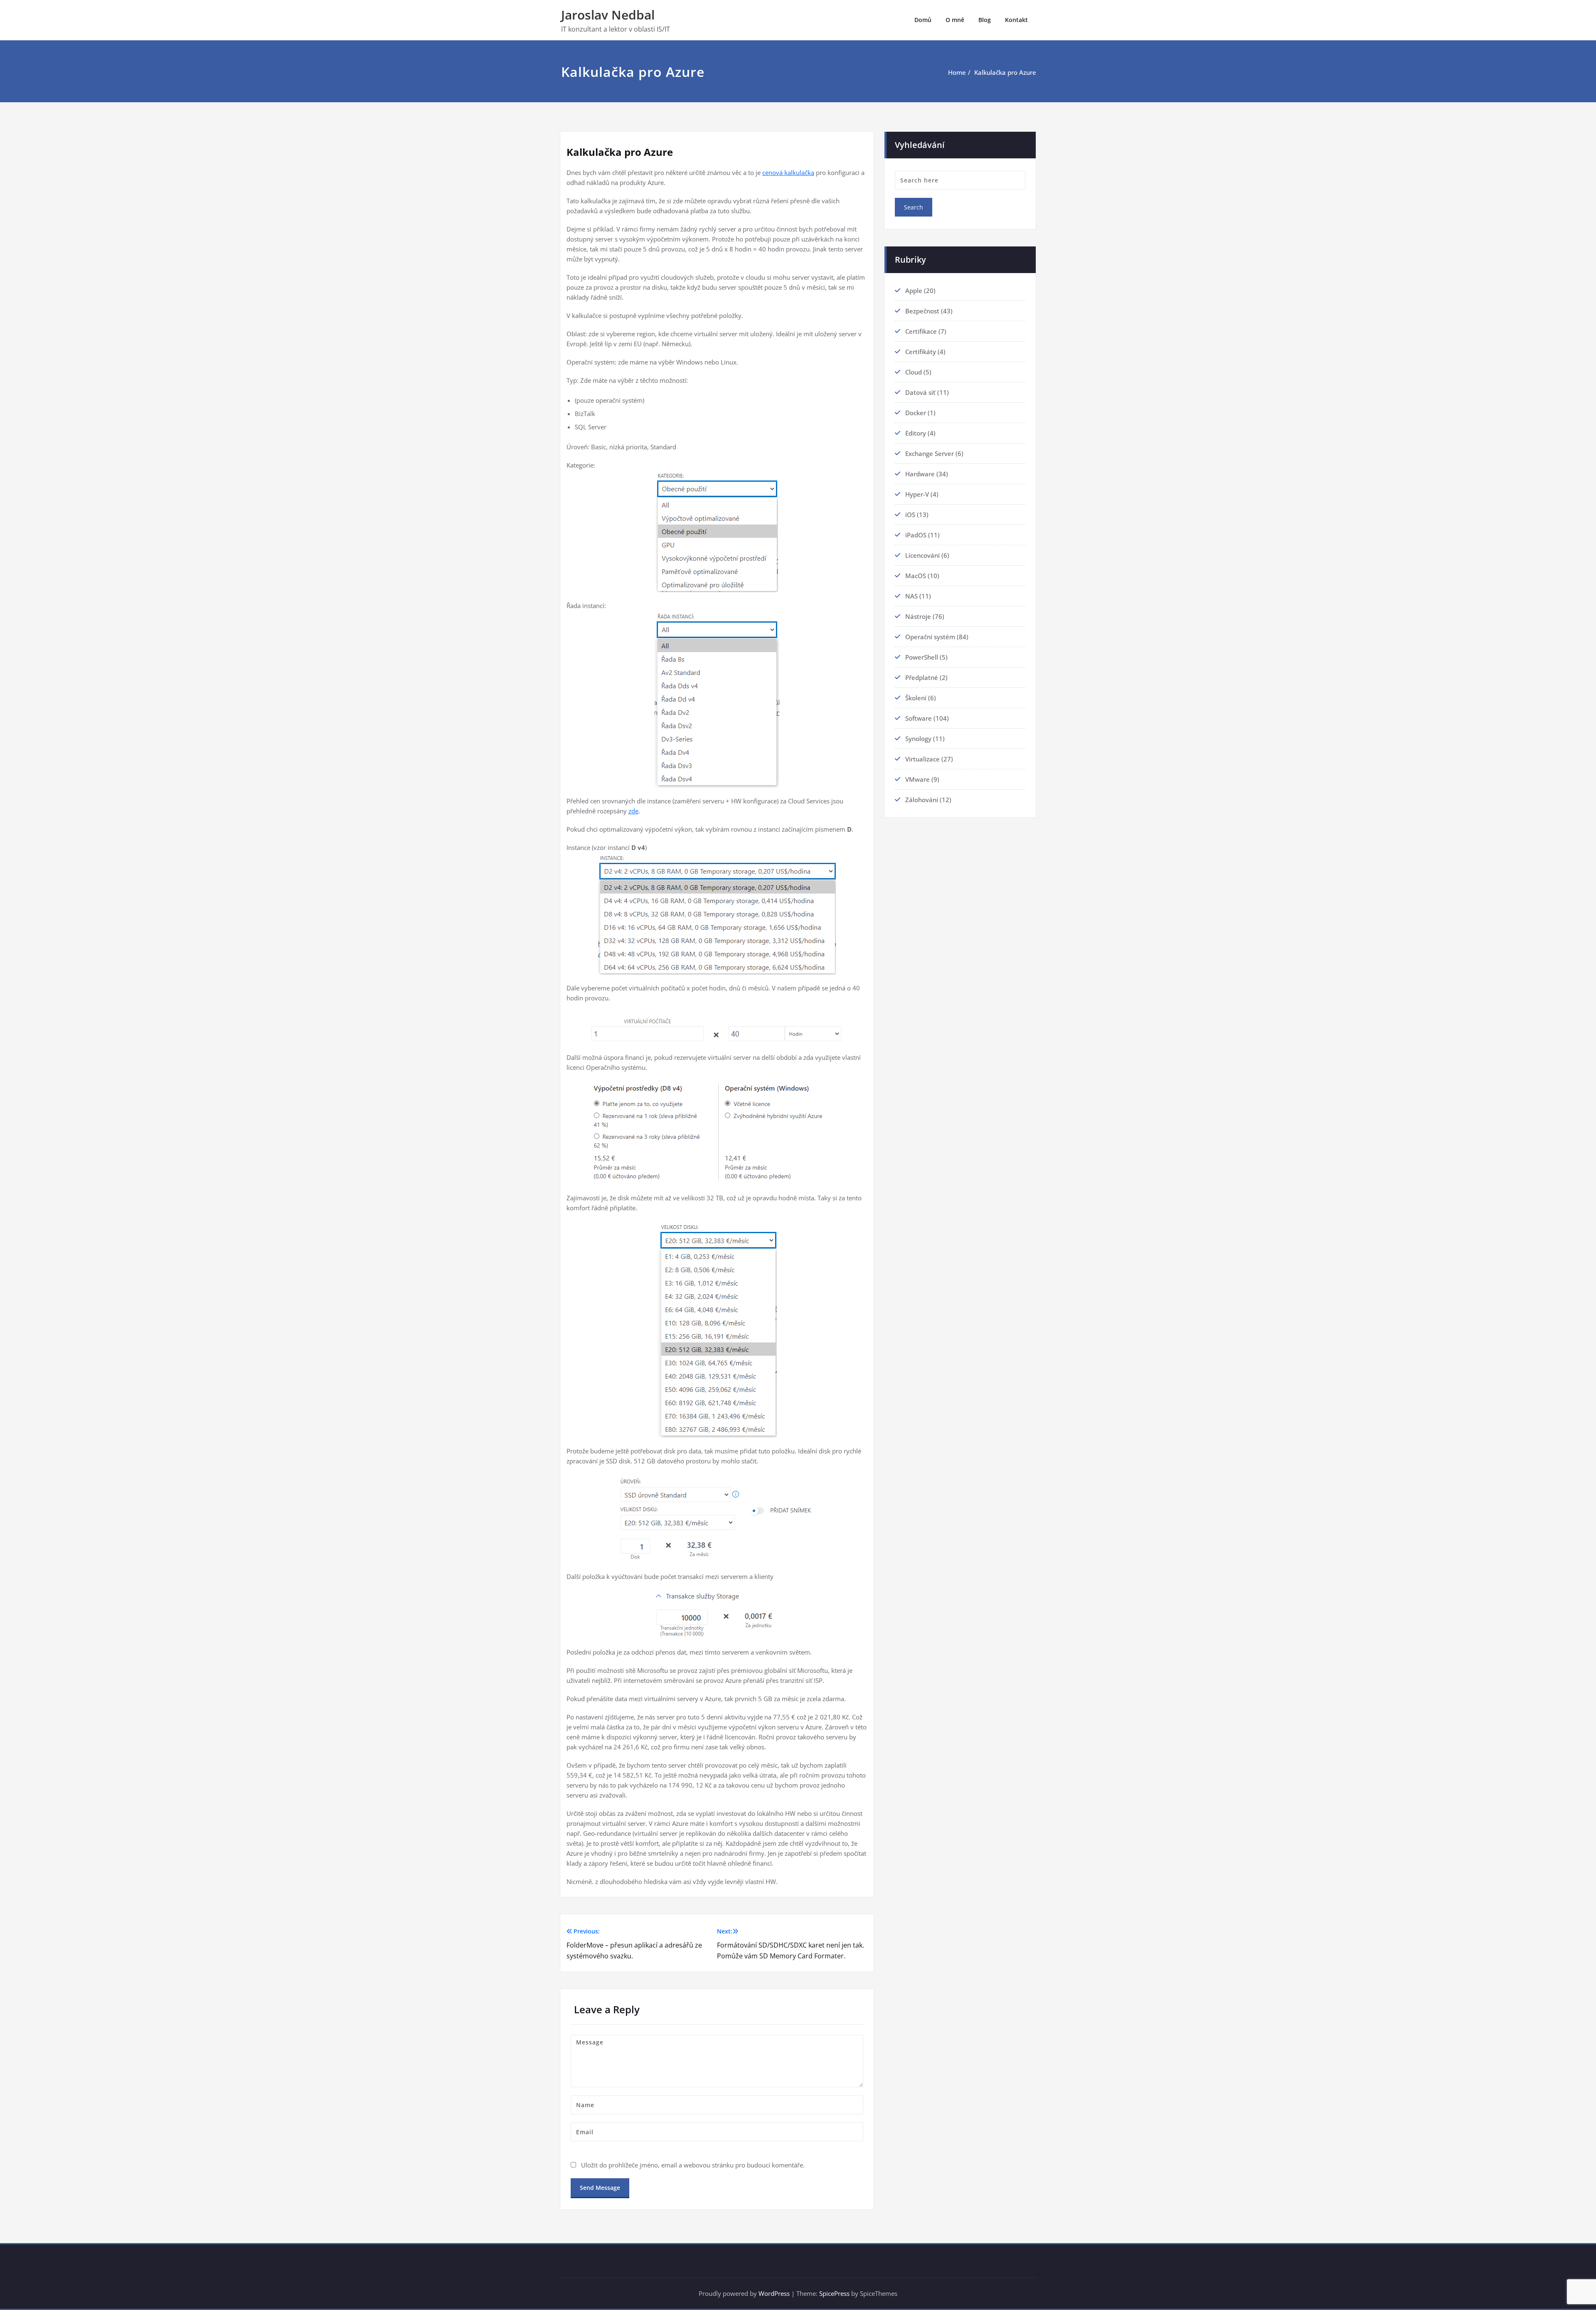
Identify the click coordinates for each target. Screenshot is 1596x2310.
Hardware (920, 474)
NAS (911, 596)
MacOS (916, 576)
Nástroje (918, 616)
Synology (918, 739)
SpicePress (834, 2293)
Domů (923, 20)
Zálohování (922, 800)
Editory (916, 433)
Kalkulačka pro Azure (1005, 72)
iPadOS (916, 535)
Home (957, 72)
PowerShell (922, 657)
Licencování (922, 555)
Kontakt (1016, 20)
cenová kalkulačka (788, 172)
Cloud (914, 372)
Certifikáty (921, 352)
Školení (916, 698)
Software (919, 718)
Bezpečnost (922, 311)
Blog (985, 20)
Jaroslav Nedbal (608, 15)
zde (633, 811)
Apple (914, 291)
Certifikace (921, 331)
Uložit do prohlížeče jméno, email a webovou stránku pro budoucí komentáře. (693, 2165)
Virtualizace (922, 759)
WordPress (774, 2293)
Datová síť (920, 392)
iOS (910, 515)
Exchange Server (930, 453)
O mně (955, 20)
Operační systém (930, 637)
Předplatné (922, 677)
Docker (916, 413)
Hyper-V (917, 494)
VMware (917, 779)
